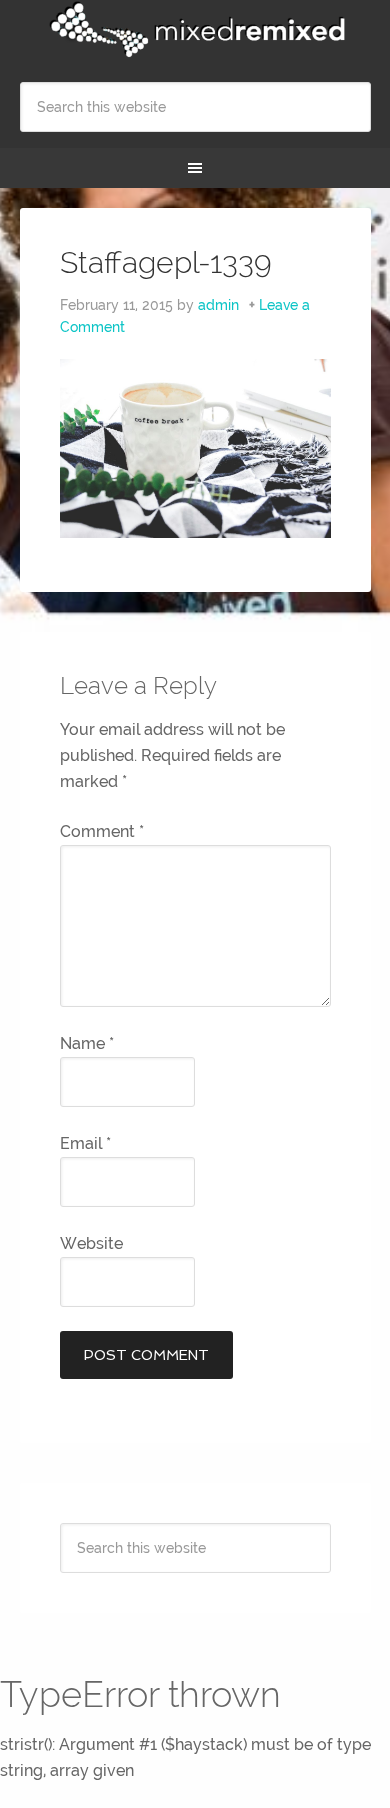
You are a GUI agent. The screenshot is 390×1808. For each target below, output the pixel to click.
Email (85, 1143)
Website (91, 1243)
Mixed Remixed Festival (195, 30)
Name (87, 1043)
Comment (102, 831)
